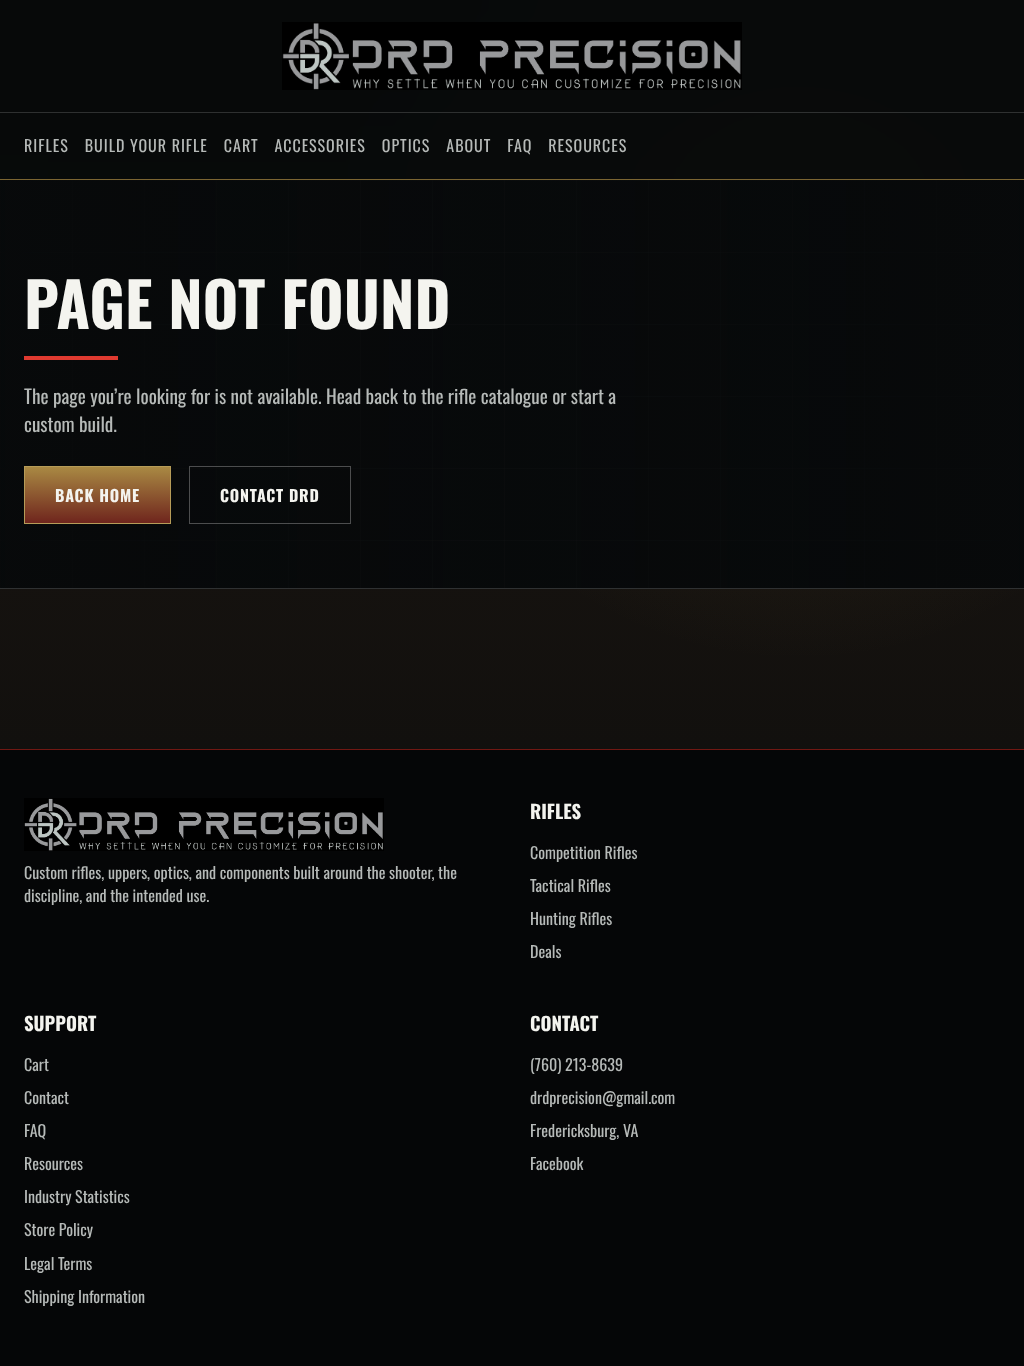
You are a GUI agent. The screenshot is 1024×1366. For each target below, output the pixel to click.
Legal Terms (58, 1263)
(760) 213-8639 (576, 1064)
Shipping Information (84, 1296)
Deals (545, 951)
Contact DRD (270, 495)
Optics (406, 145)
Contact (46, 1097)
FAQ (519, 145)
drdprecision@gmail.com (602, 1097)
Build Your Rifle (146, 145)
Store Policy (58, 1229)
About (468, 145)
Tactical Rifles (570, 885)
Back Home (97, 495)
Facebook (556, 1163)
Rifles (46, 145)
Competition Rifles (583, 852)
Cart (241, 145)
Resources (587, 145)
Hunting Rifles (571, 918)
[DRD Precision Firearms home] (512, 56)
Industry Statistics (77, 1196)
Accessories (319, 145)
